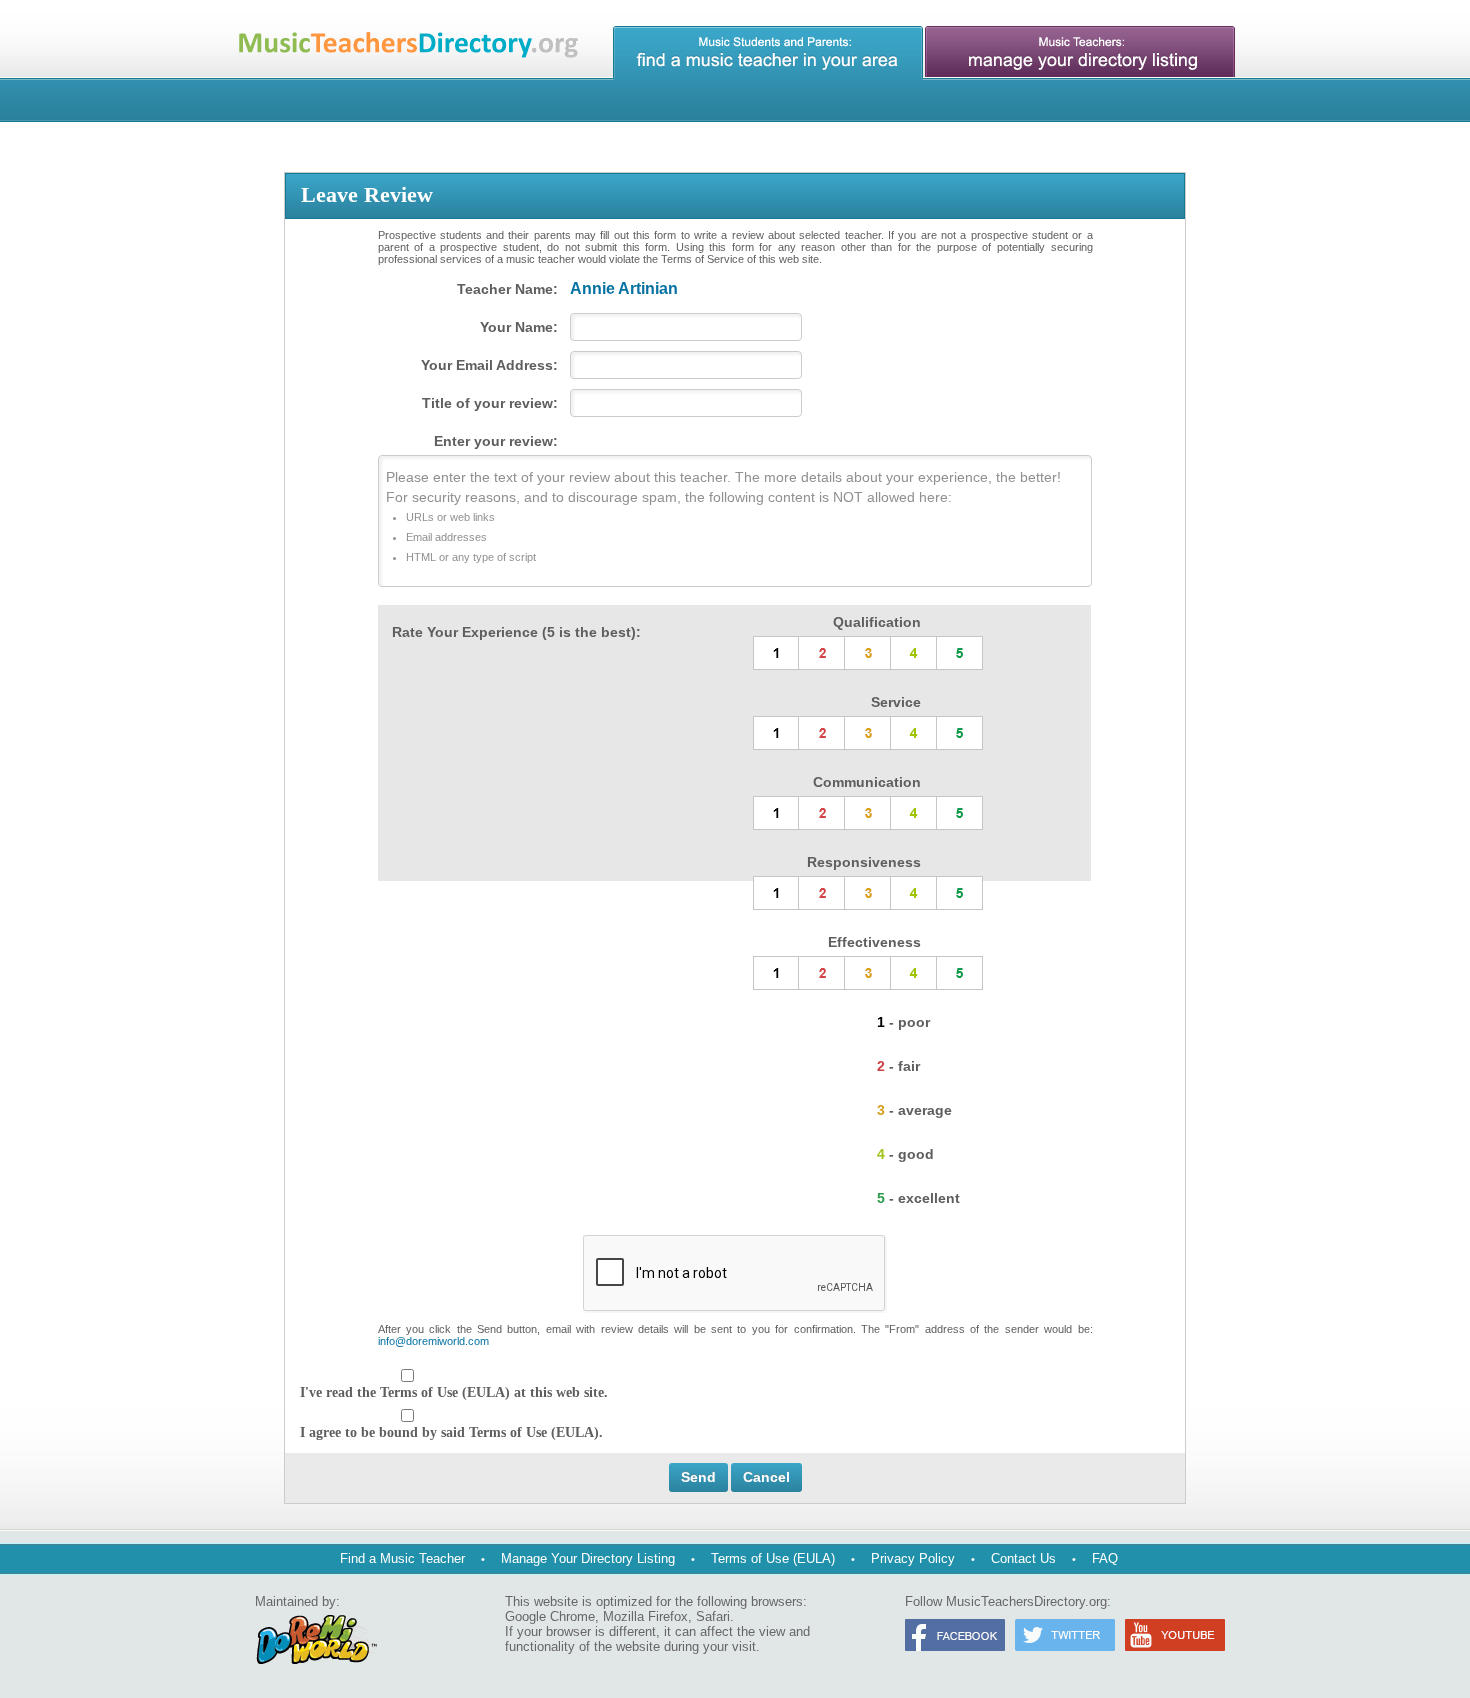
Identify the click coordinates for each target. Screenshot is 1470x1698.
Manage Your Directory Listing (588, 1558)
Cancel (766, 1477)
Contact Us (1023, 1558)
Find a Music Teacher (402, 1558)
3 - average (914, 1110)
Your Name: (519, 327)
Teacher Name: (507, 289)
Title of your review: (490, 403)
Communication (867, 782)
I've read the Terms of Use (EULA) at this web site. (454, 1392)
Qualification (877, 622)
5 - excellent (918, 1198)
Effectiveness (874, 942)
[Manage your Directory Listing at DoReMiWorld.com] (1080, 53)
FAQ (1105, 1558)
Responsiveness (864, 862)
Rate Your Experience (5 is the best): (516, 632)
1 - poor (903, 1022)
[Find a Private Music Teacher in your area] (768, 53)
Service (896, 702)
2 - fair (898, 1066)
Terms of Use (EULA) (773, 1558)
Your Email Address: (489, 365)
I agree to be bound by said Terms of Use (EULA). (451, 1432)
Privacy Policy (913, 1558)
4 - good (905, 1154)
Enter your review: (496, 441)
